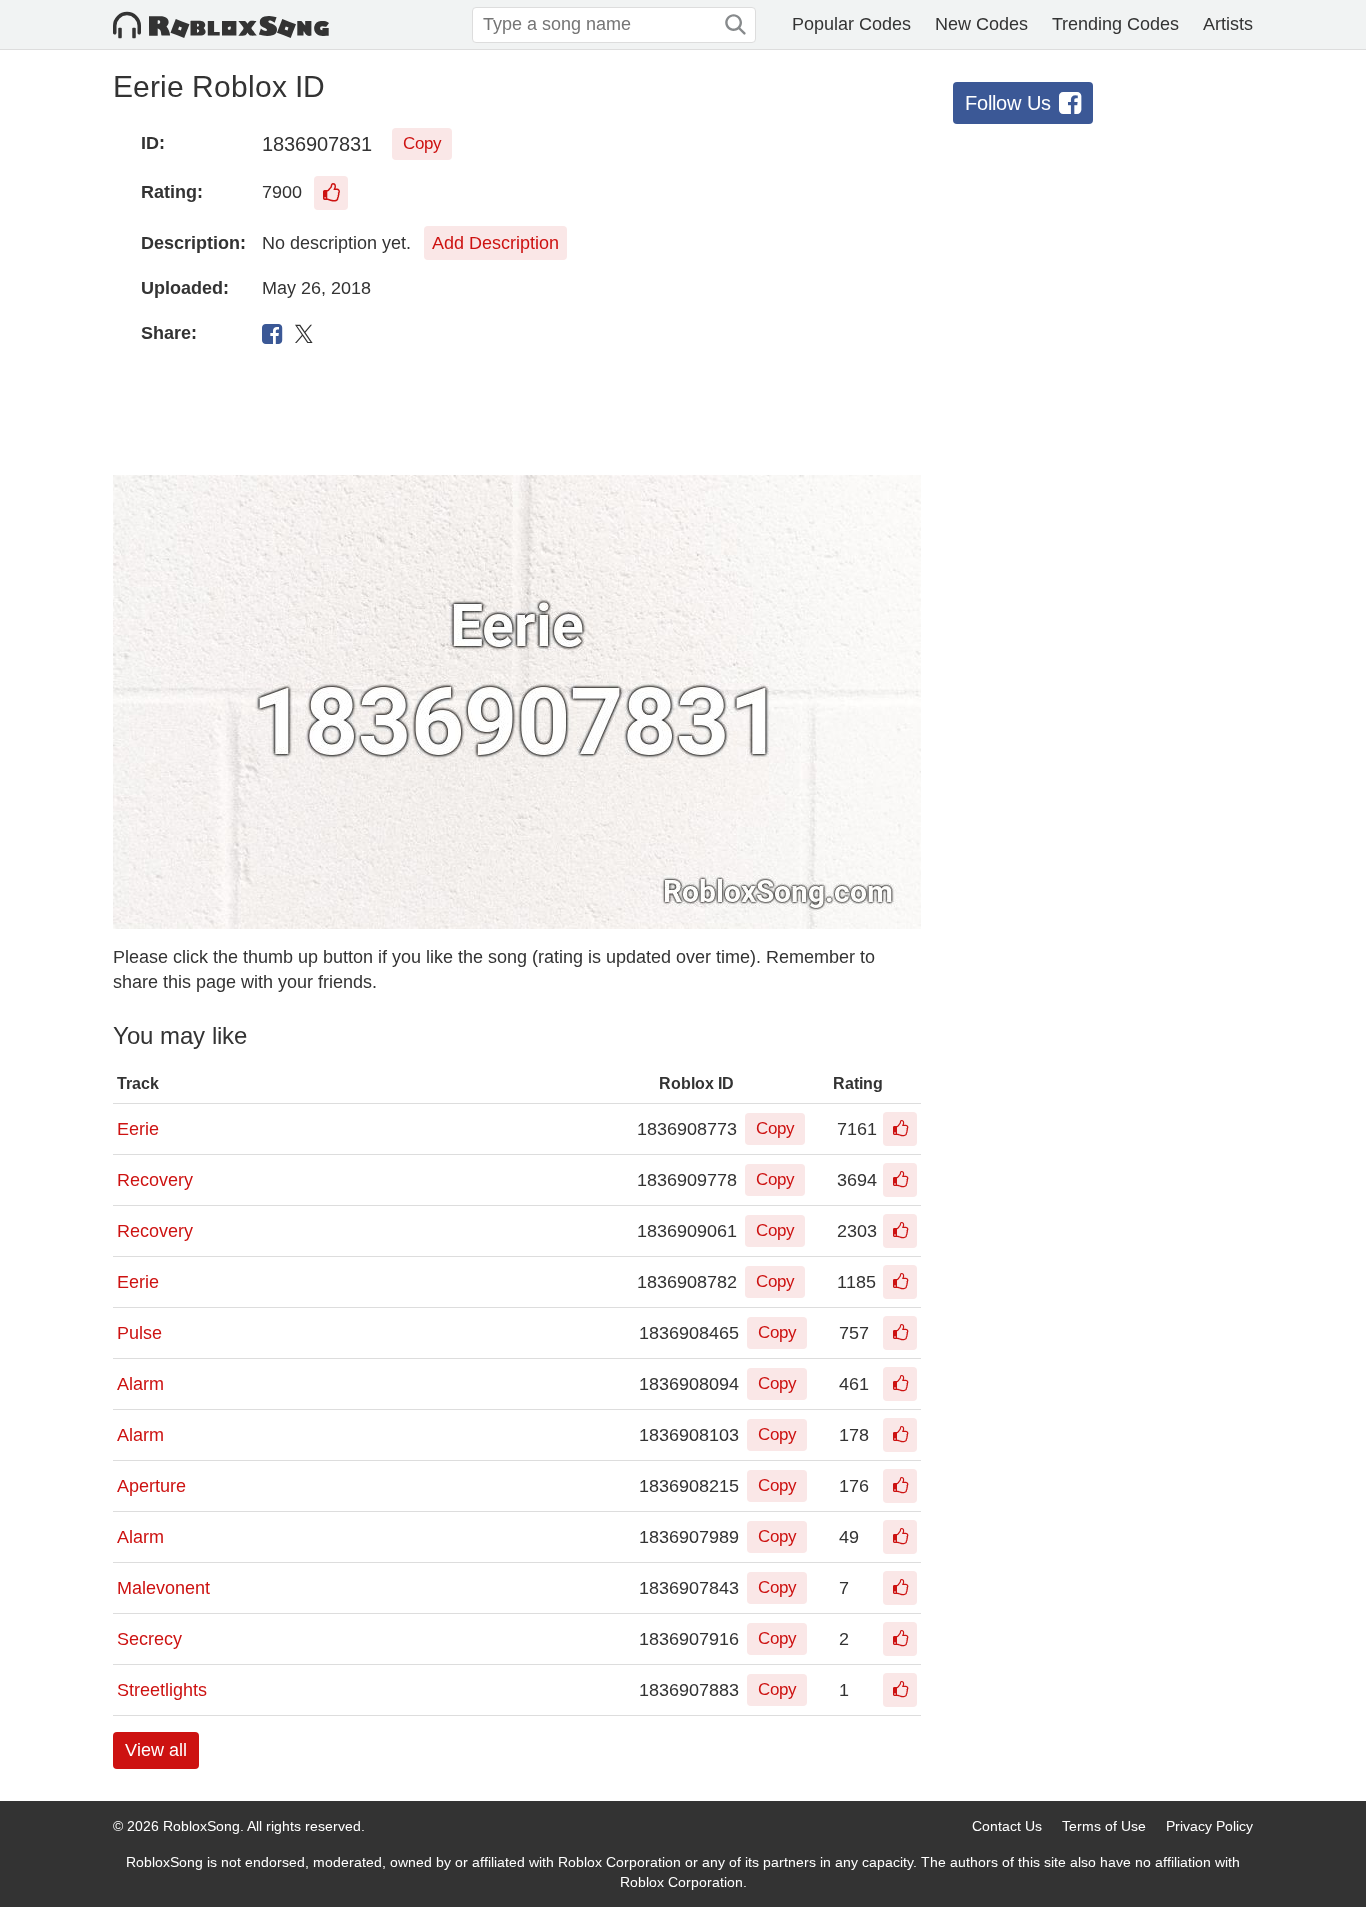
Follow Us (1008, 103)
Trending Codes (1115, 24)
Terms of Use (1104, 1826)
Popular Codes (851, 24)
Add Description (495, 243)
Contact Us (1007, 1826)
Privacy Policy (1209, 1826)
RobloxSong (201, 1826)
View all (156, 1750)
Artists (1228, 24)
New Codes (981, 24)
